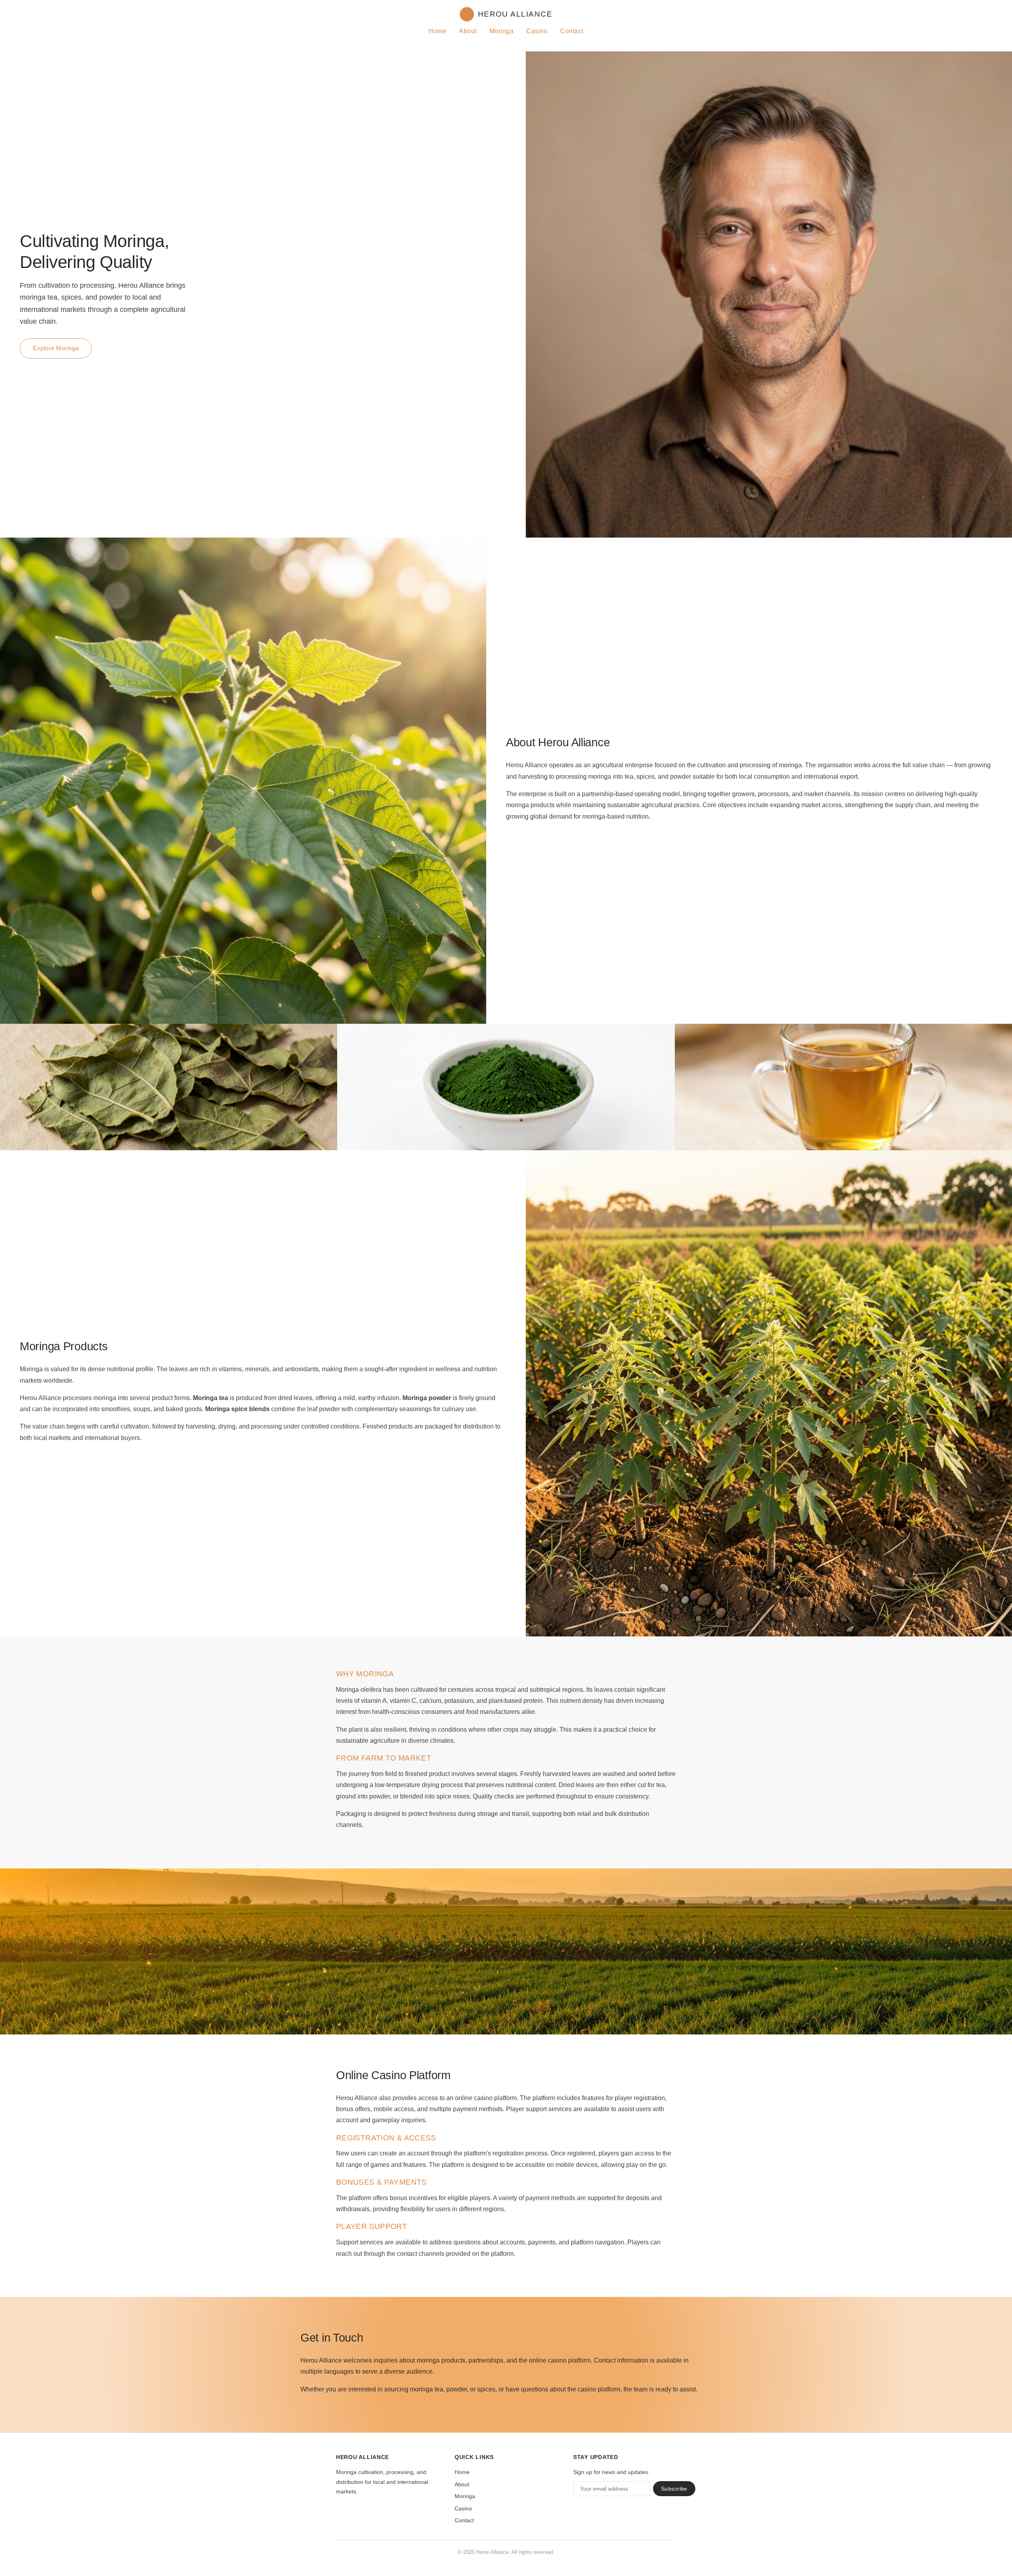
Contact (572, 31)
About (468, 31)
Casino (537, 31)
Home (437, 31)
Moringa (501, 31)
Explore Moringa (56, 348)
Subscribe (674, 2489)
